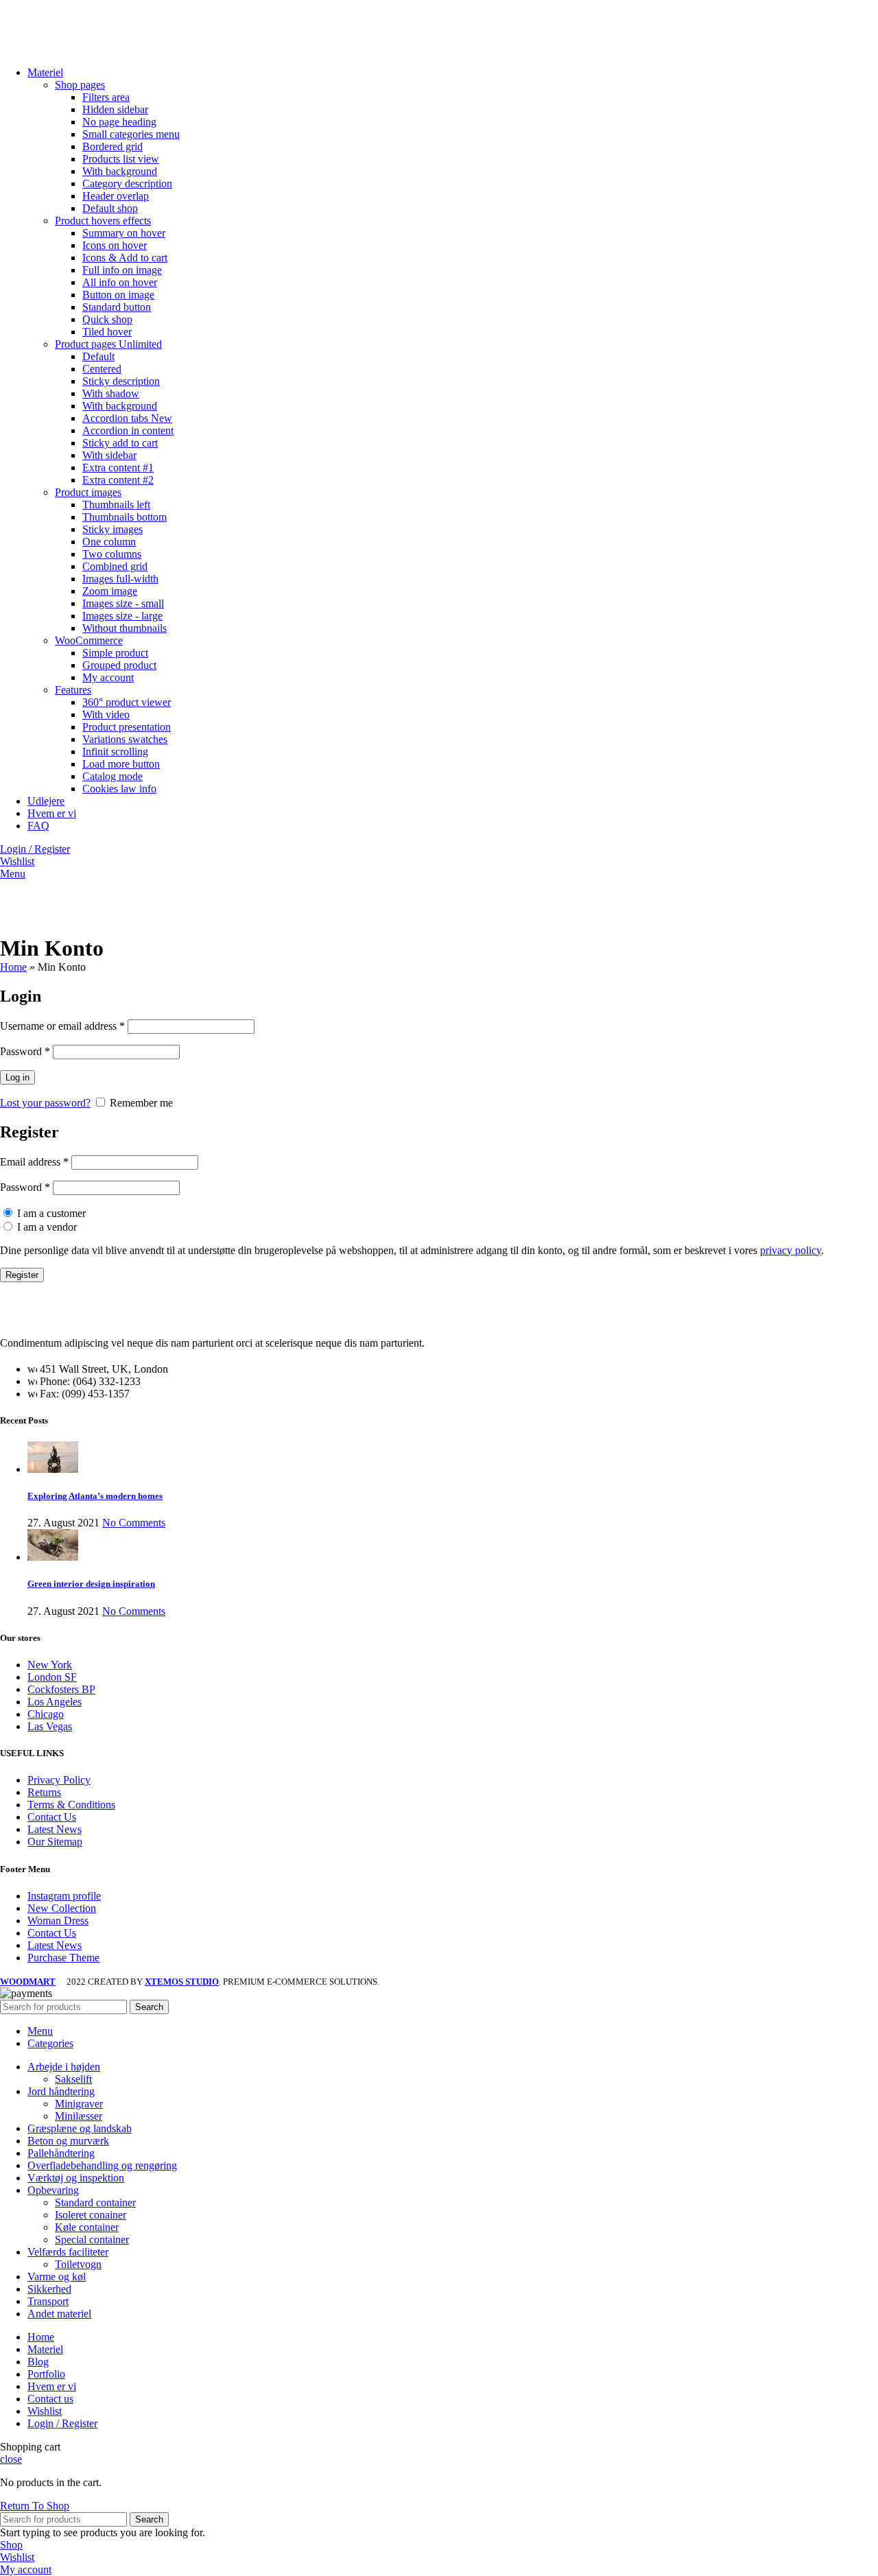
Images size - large (122, 616)
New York (50, 1665)
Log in (17, 1077)
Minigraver (79, 2104)
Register (22, 1275)
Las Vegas (50, 1726)
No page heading (119, 122)
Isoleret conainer (91, 2215)
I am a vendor (46, 1227)
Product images (88, 492)
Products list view (121, 159)
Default (98, 356)
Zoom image (110, 591)
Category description (127, 184)
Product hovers (103, 221)
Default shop (110, 208)
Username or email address (62, 1026)
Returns (44, 1792)
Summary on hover (124, 233)
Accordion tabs (127, 418)
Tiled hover (107, 332)
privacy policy (791, 1250)
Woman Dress (58, 1921)
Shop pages (80, 85)
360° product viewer (127, 702)
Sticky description (121, 381)
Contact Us (52, 1817)
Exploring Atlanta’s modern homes (95, 1496)
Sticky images (112, 529)
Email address (34, 1162)
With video (106, 714)
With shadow (111, 393)
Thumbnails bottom (124, 517)
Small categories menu (131, 134)
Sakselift (73, 2079)
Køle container (87, 2227)
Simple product (115, 653)
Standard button (117, 307)
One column (109, 542)
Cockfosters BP (61, 1689)
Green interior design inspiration (91, 1584)
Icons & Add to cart (125, 258)
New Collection (62, 1908)
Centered (102, 369)
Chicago (46, 1714)
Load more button (121, 764)
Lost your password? (45, 1103)
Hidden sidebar (115, 109)
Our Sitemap (55, 1842)
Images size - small (123, 603)
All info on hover (120, 282)
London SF (52, 1677)
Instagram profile (64, 1896)
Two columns (112, 554)
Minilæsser (79, 2116)
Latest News (55, 1829)
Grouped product (119, 665)
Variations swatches (125, 739)
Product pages (108, 344)
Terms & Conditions (71, 1805)
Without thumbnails (124, 628)
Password (25, 1051)
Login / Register (62, 2423)
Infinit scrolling (115, 752)
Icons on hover (115, 245)
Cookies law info (119, 789)
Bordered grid (112, 146)
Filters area (106, 97)
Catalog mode (112, 776)
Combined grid (115, 566)
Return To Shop (35, 2506)
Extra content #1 (118, 468)
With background (120, 171)
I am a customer (50, 1213)
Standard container (95, 2202)
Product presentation (127, 727)
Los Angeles (55, 1702)
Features (73, 690)
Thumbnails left (116, 505)
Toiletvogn (78, 2264)
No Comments (134, 1523)
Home (13, 967)
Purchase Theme (63, 1958)
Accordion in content (128, 430)
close (11, 2459)
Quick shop (107, 319)
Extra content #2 (118, 480)
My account (108, 677)
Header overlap (116, 196)
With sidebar (109, 455)
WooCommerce (89, 640)
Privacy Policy (59, 1780)
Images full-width (120, 579)
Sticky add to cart (120, 443)
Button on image (118, 295)
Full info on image (122, 270)
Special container (92, 2240)
